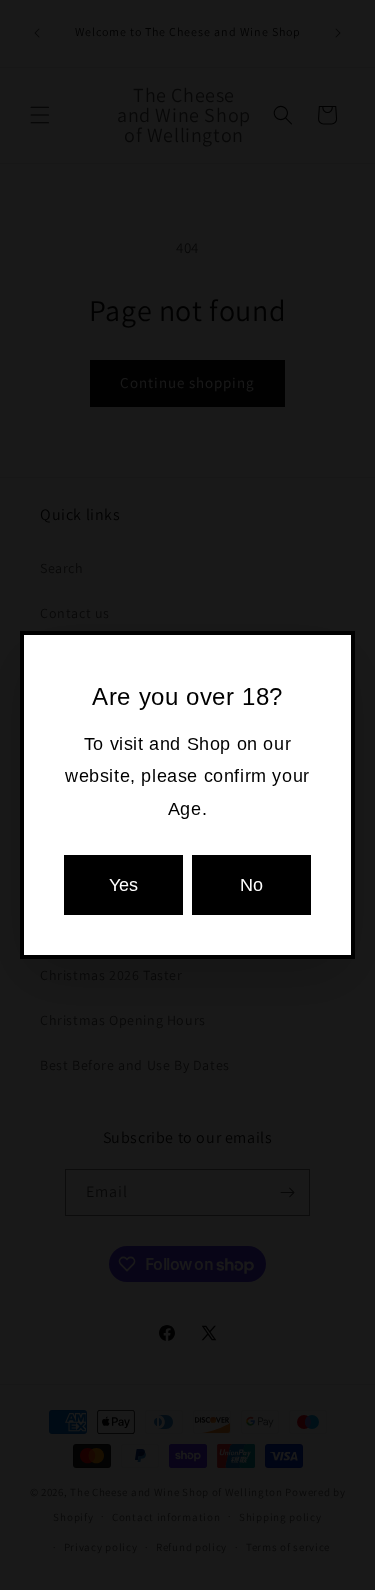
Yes (123, 885)
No (251, 885)
